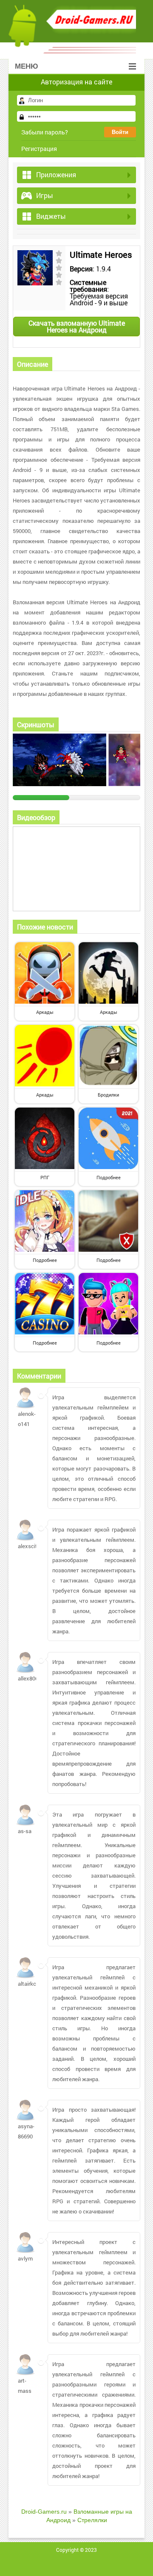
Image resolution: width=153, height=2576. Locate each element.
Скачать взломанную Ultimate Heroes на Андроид (77, 326)
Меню (27, 66)
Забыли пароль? (45, 132)
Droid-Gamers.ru (44, 2512)
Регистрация (39, 149)
